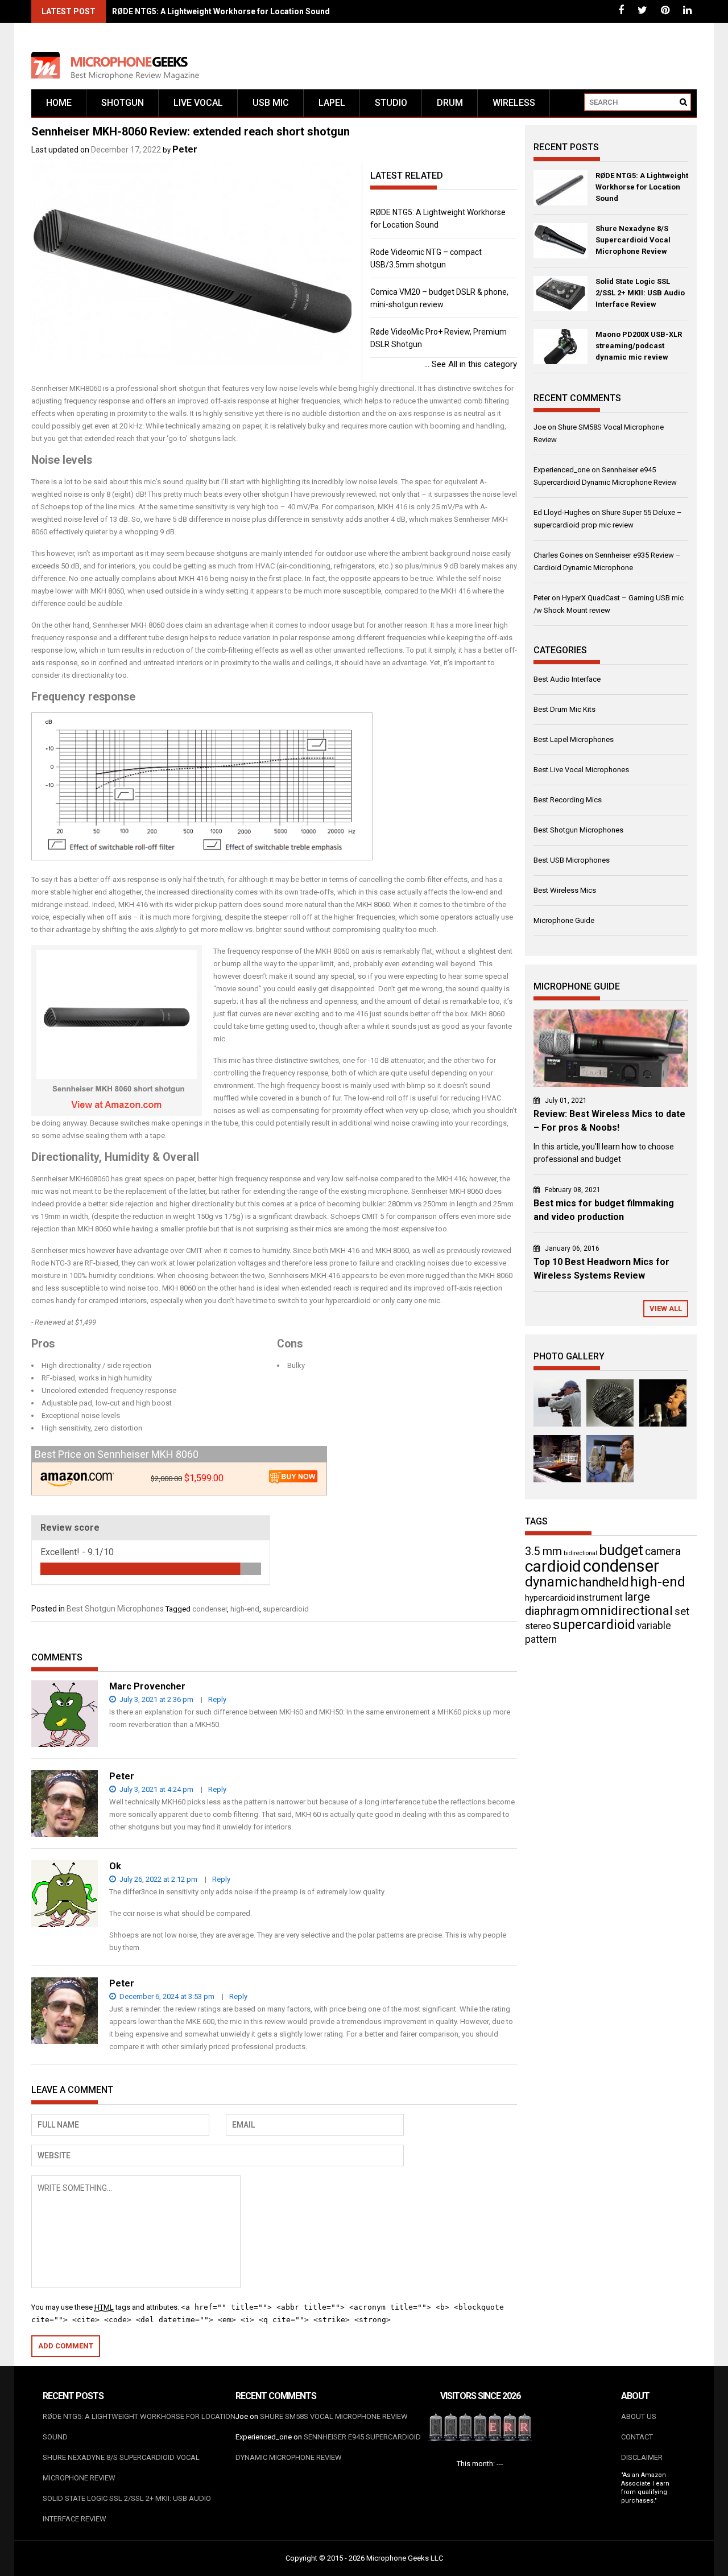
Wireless (514, 103)
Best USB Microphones (572, 860)
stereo (538, 1626)
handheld (604, 1582)
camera (663, 1551)
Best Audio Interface (567, 679)
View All (666, 1308)
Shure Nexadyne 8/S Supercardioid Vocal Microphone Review (633, 240)
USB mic (271, 103)
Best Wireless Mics (565, 890)
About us (639, 2416)
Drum (450, 103)
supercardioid (286, 1609)
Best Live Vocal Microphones (581, 770)
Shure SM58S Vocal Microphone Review (334, 2416)
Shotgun (123, 103)
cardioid (553, 1566)
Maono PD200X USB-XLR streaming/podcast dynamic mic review (639, 346)
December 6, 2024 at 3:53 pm (166, 1996)
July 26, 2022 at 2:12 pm (158, 1879)
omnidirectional (627, 1611)
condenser (210, 1609)
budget (621, 1550)
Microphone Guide (564, 920)
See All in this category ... (471, 364)
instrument (600, 1597)
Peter (185, 149)
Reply (217, 1699)
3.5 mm (543, 1551)
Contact (637, 2437)
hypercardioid (550, 1598)
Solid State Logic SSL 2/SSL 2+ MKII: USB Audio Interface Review (640, 293)
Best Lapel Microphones (574, 739)
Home (59, 103)
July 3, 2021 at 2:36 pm (156, 1699)
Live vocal (198, 103)
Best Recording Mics (568, 800)
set (682, 1611)
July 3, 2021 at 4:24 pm (156, 1789)
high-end (245, 1609)
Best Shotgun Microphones (115, 1609)
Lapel (332, 103)
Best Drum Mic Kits (564, 709)
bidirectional (580, 1553)
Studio (391, 103)
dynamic (551, 1582)
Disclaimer (642, 2457)
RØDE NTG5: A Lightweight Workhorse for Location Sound (221, 11)
